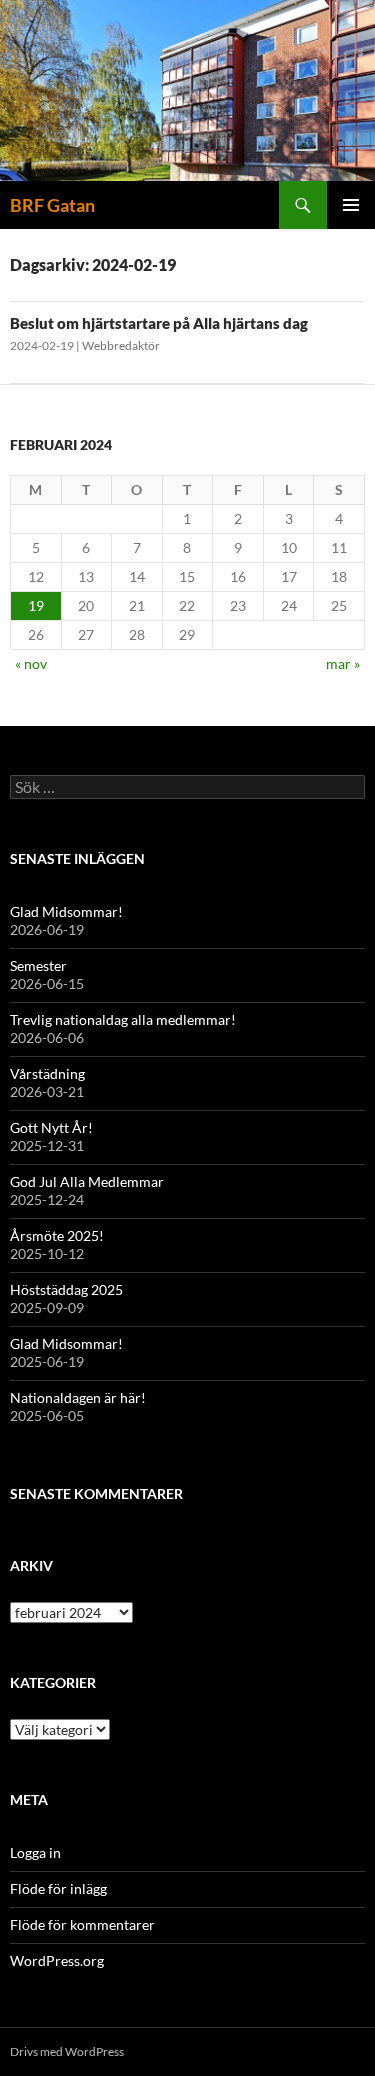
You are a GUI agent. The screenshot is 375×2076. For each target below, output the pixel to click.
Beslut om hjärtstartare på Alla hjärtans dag (159, 323)
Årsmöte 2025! (57, 1235)
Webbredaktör (121, 345)
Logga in (35, 1852)
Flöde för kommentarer (82, 1924)
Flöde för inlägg (58, 1888)
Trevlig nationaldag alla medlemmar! (123, 1019)
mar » (343, 663)
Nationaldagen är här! (78, 1397)
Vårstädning (47, 1073)
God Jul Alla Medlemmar (87, 1181)
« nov (31, 663)
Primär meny (351, 205)
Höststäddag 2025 (66, 1289)
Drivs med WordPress (67, 2051)
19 (36, 605)
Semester (38, 965)
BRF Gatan (52, 205)
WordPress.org (57, 1960)
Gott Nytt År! (51, 1127)
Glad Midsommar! (66, 911)
